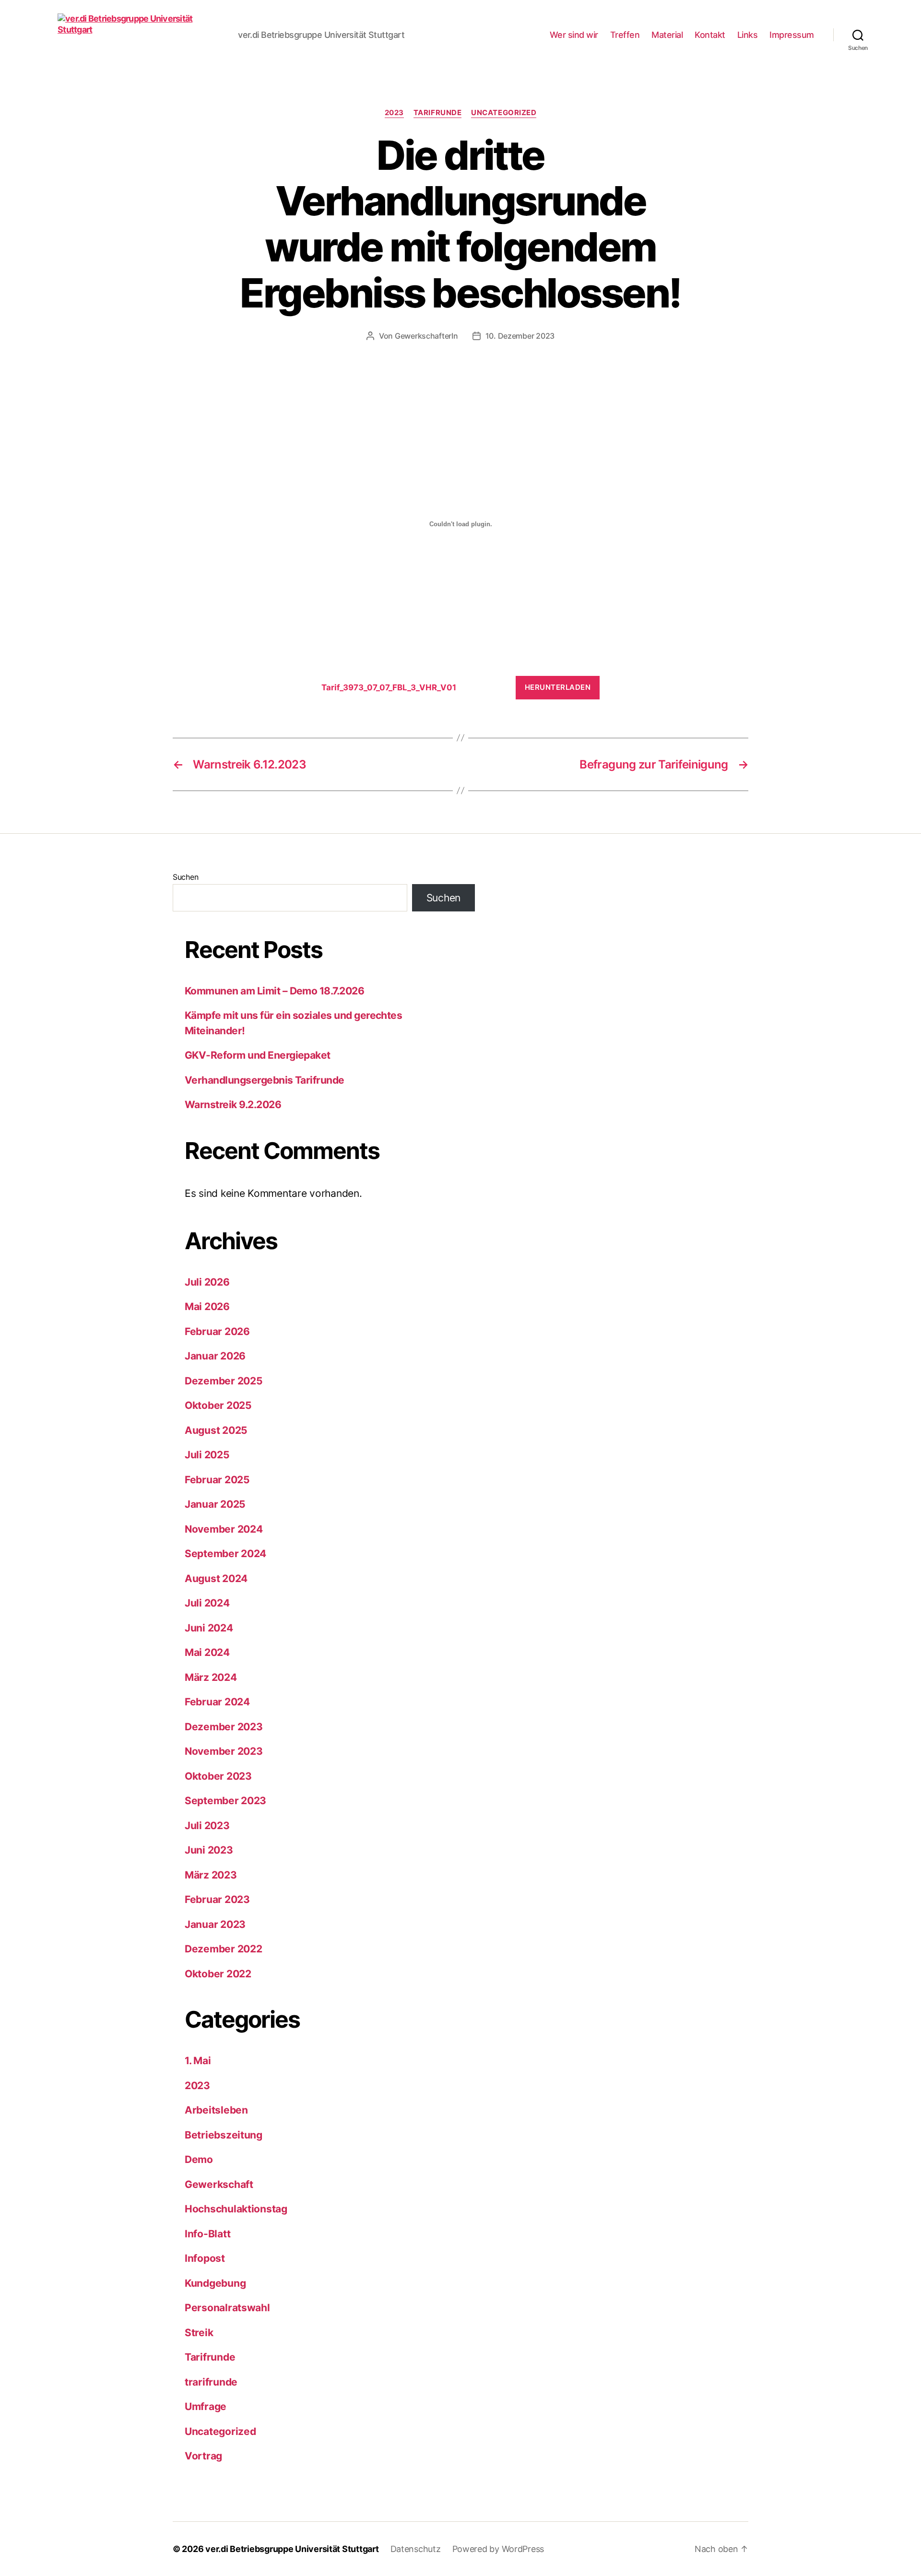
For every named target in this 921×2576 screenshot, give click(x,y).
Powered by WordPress (498, 2549)
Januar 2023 (215, 1924)
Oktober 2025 (218, 1405)
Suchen (185, 877)
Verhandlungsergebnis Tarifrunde (265, 1080)
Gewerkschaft (219, 2184)
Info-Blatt (207, 2234)
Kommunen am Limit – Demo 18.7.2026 (274, 991)
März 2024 (211, 1677)
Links (748, 35)
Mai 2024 (207, 1652)
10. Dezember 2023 (520, 336)
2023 (394, 113)
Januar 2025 (215, 1504)
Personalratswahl (227, 2308)
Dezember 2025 (224, 1381)
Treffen (625, 35)
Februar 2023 (217, 1899)
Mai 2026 (207, 1306)
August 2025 (216, 1430)
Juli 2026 (207, 1282)
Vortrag (203, 2456)
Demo (199, 2159)
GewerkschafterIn (426, 336)
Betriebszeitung (224, 2135)
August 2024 (216, 1578)
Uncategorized (504, 113)
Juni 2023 (209, 1850)
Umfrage (206, 2406)
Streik (199, 2333)
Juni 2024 (209, 1628)
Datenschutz (416, 2549)
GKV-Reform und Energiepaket (258, 1055)
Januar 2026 (215, 1356)
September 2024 (225, 1554)
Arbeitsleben (216, 2110)
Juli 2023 (207, 1826)
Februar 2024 (217, 1702)
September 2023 (225, 1801)
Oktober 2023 (218, 1776)
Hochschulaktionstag (236, 2209)
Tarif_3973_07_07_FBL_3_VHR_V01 (389, 687)
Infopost (205, 2258)
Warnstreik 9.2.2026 (233, 1105)
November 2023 (224, 1751)
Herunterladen (558, 687)
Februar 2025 (217, 1480)
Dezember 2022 (224, 1949)
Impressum (792, 35)
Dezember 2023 (224, 1727)
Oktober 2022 (218, 1974)
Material (667, 35)
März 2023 (211, 1875)
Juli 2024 (207, 1603)
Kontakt (710, 35)
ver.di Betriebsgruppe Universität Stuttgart (292, 2549)
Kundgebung (215, 2283)
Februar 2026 (217, 1331)
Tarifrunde (438, 113)
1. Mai (198, 2061)
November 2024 (224, 1529)
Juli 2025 (207, 1455)
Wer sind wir (574, 35)
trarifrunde (211, 2382)
